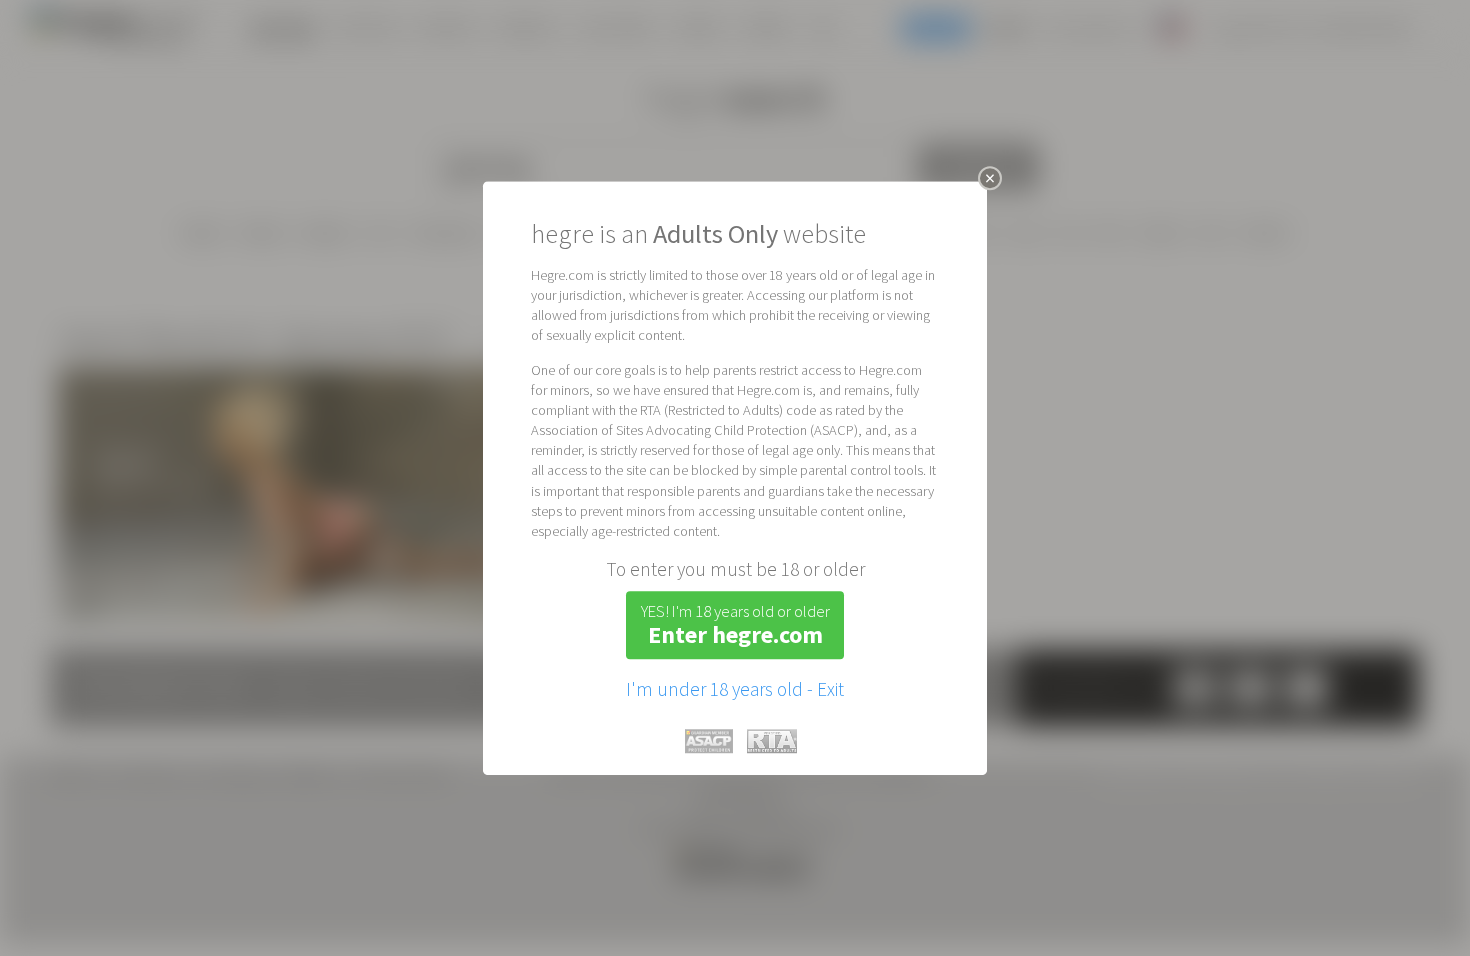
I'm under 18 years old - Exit (735, 689)
